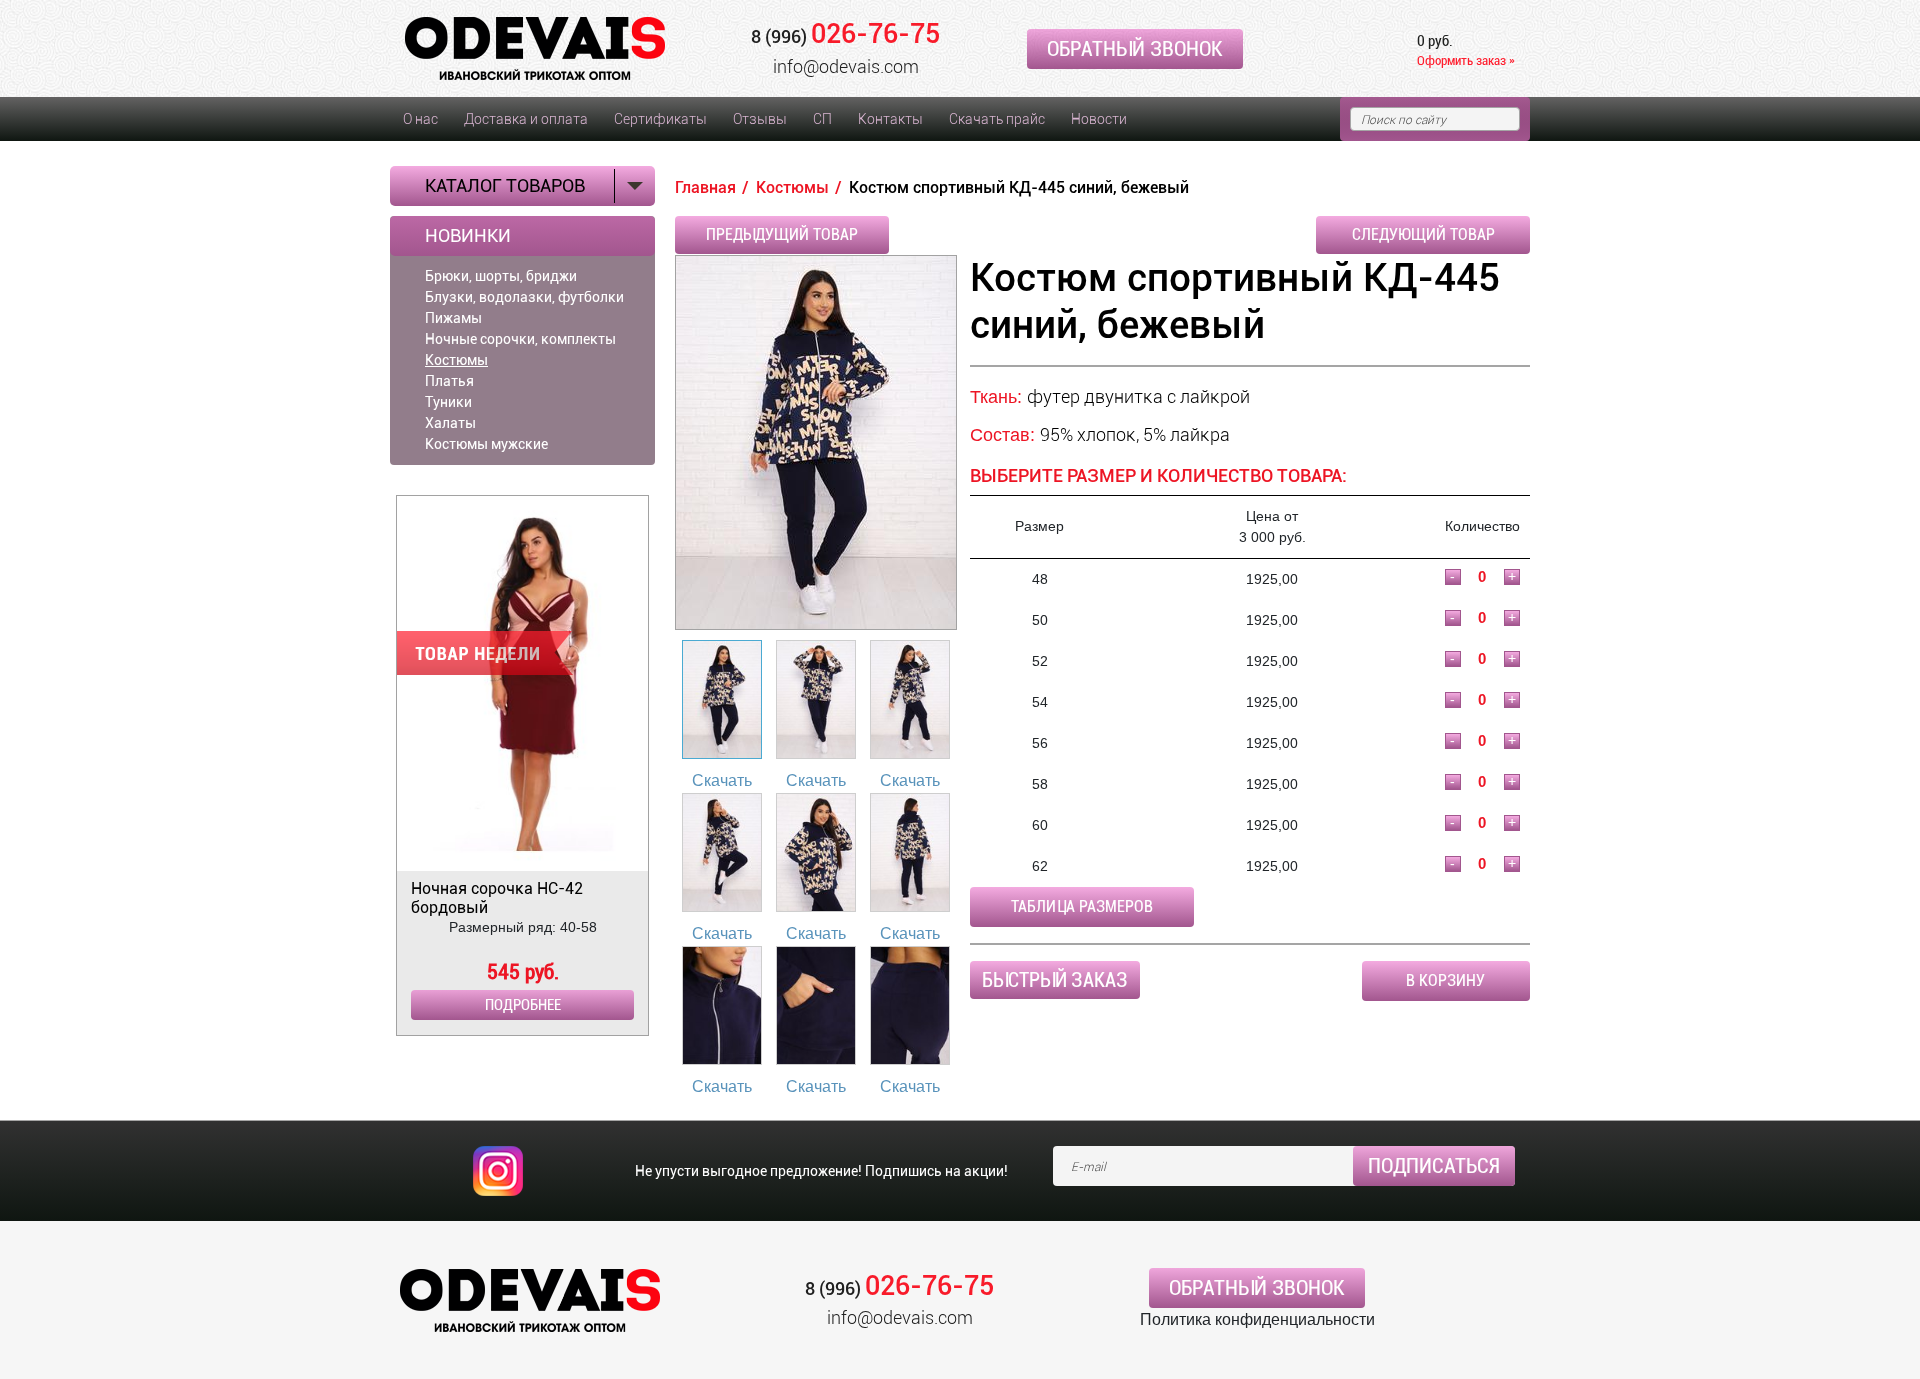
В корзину (1445, 980)
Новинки (468, 236)
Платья (449, 381)
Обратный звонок (1135, 49)
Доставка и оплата (526, 119)
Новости (1099, 119)
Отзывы (760, 119)
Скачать (722, 780)
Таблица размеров (1082, 906)
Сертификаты (660, 119)
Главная (705, 187)
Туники (448, 402)
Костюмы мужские (486, 444)
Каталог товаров (505, 185)
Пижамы (453, 318)
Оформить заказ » (1466, 60)
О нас (420, 119)
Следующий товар (1423, 234)
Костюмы (456, 360)
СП (822, 119)
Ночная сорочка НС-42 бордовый (497, 898)
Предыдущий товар (782, 234)
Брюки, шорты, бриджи (501, 276)
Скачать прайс (997, 119)
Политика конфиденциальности (1257, 1319)
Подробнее (523, 1005)
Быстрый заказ (1055, 980)
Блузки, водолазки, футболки (524, 297)
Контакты (890, 119)
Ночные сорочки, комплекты (520, 339)
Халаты (450, 423)
